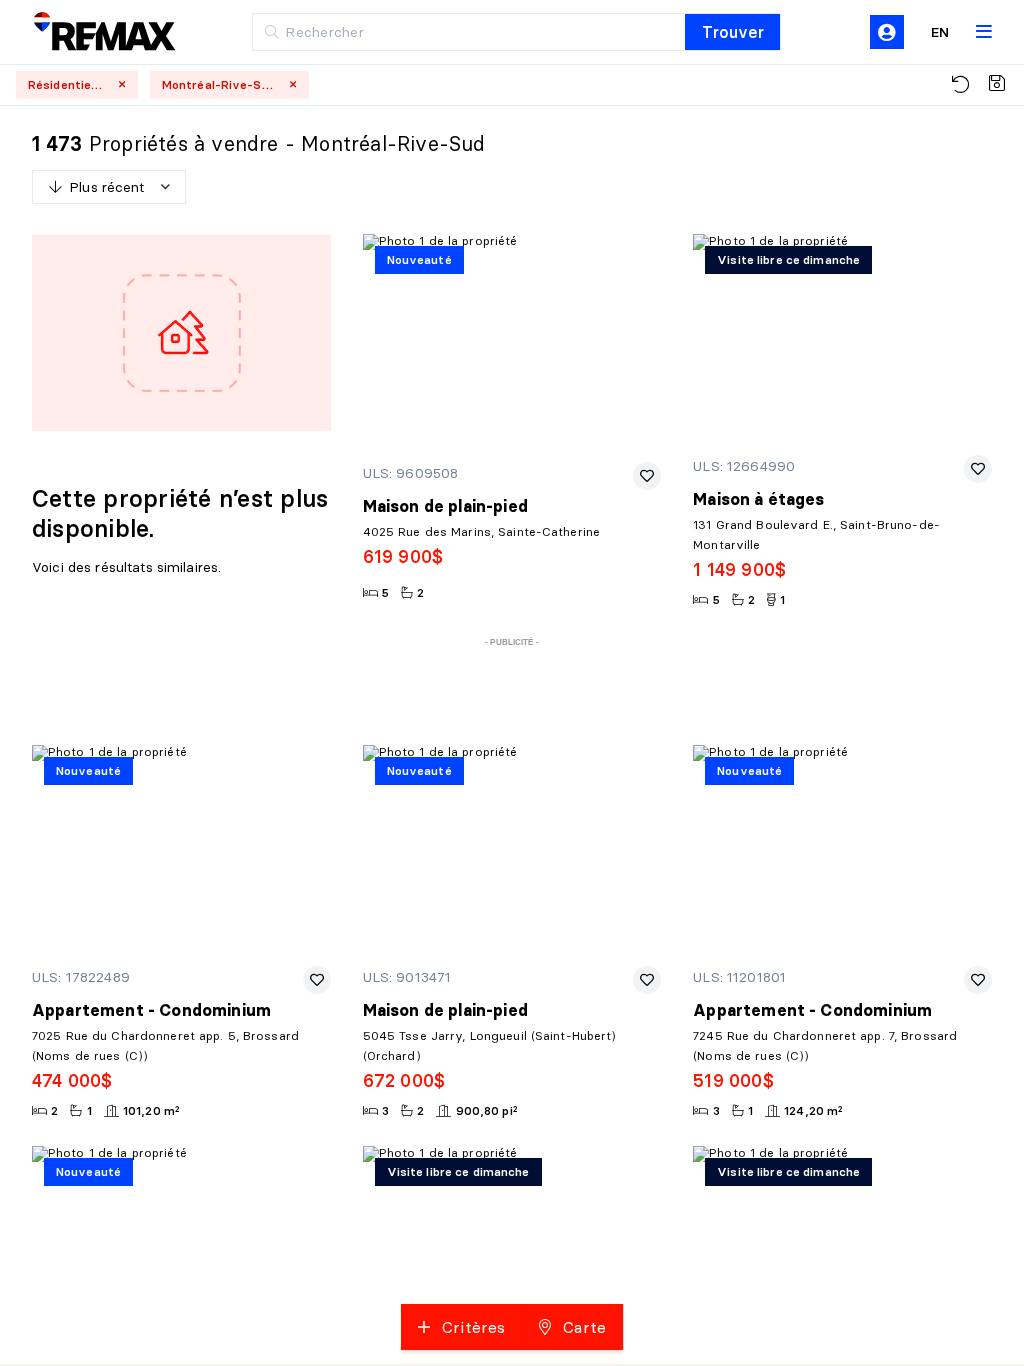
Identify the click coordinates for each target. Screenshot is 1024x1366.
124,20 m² (813, 1110)
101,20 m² (151, 1110)
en (940, 32)
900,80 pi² (487, 1110)
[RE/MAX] (89, 32)
